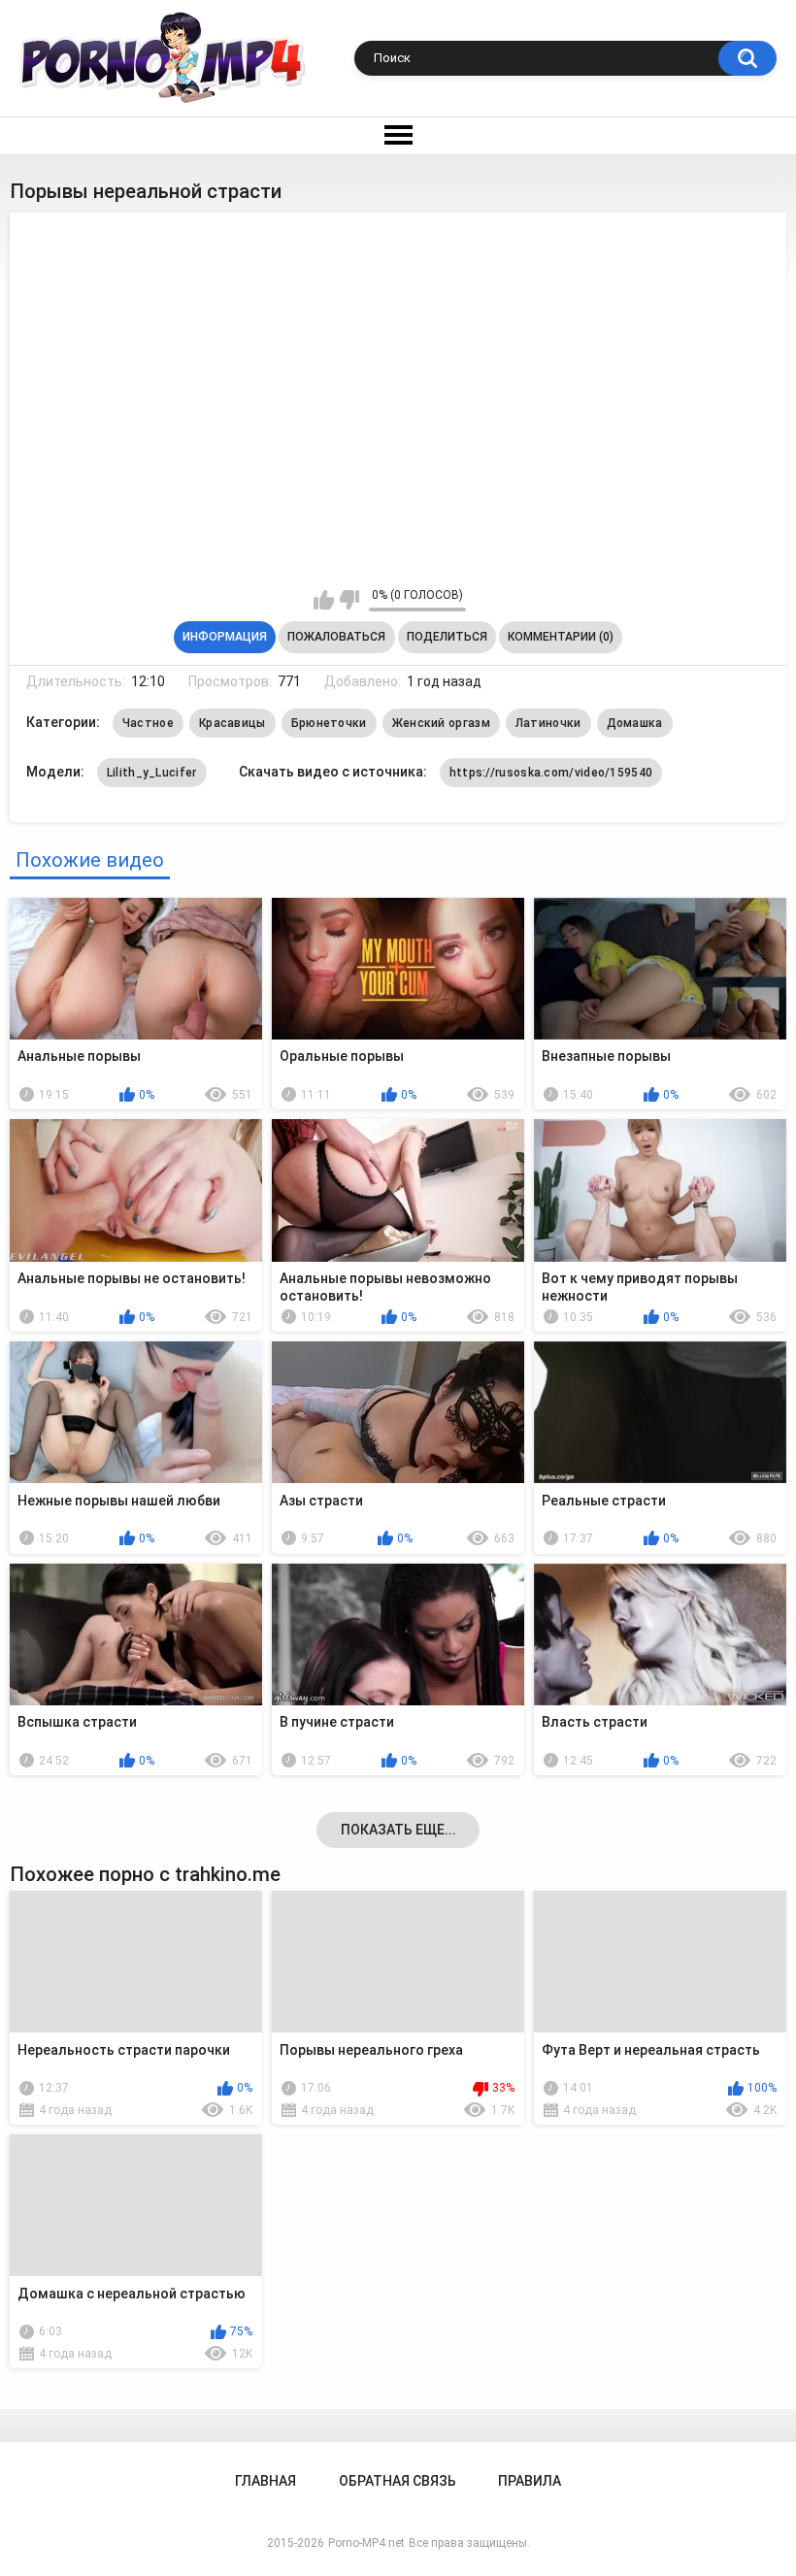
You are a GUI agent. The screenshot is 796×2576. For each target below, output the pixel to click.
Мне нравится (324, 600)
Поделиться (447, 637)
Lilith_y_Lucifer (152, 773)
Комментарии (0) (561, 637)
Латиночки (548, 723)
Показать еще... (398, 1830)
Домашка (635, 723)
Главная (265, 2481)
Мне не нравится (349, 600)
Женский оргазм (441, 723)
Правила (530, 2481)
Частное (148, 723)
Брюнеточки (329, 723)
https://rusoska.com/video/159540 (551, 773)
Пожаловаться (336, 637)
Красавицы (232, 723)
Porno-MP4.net (366, 2543)
